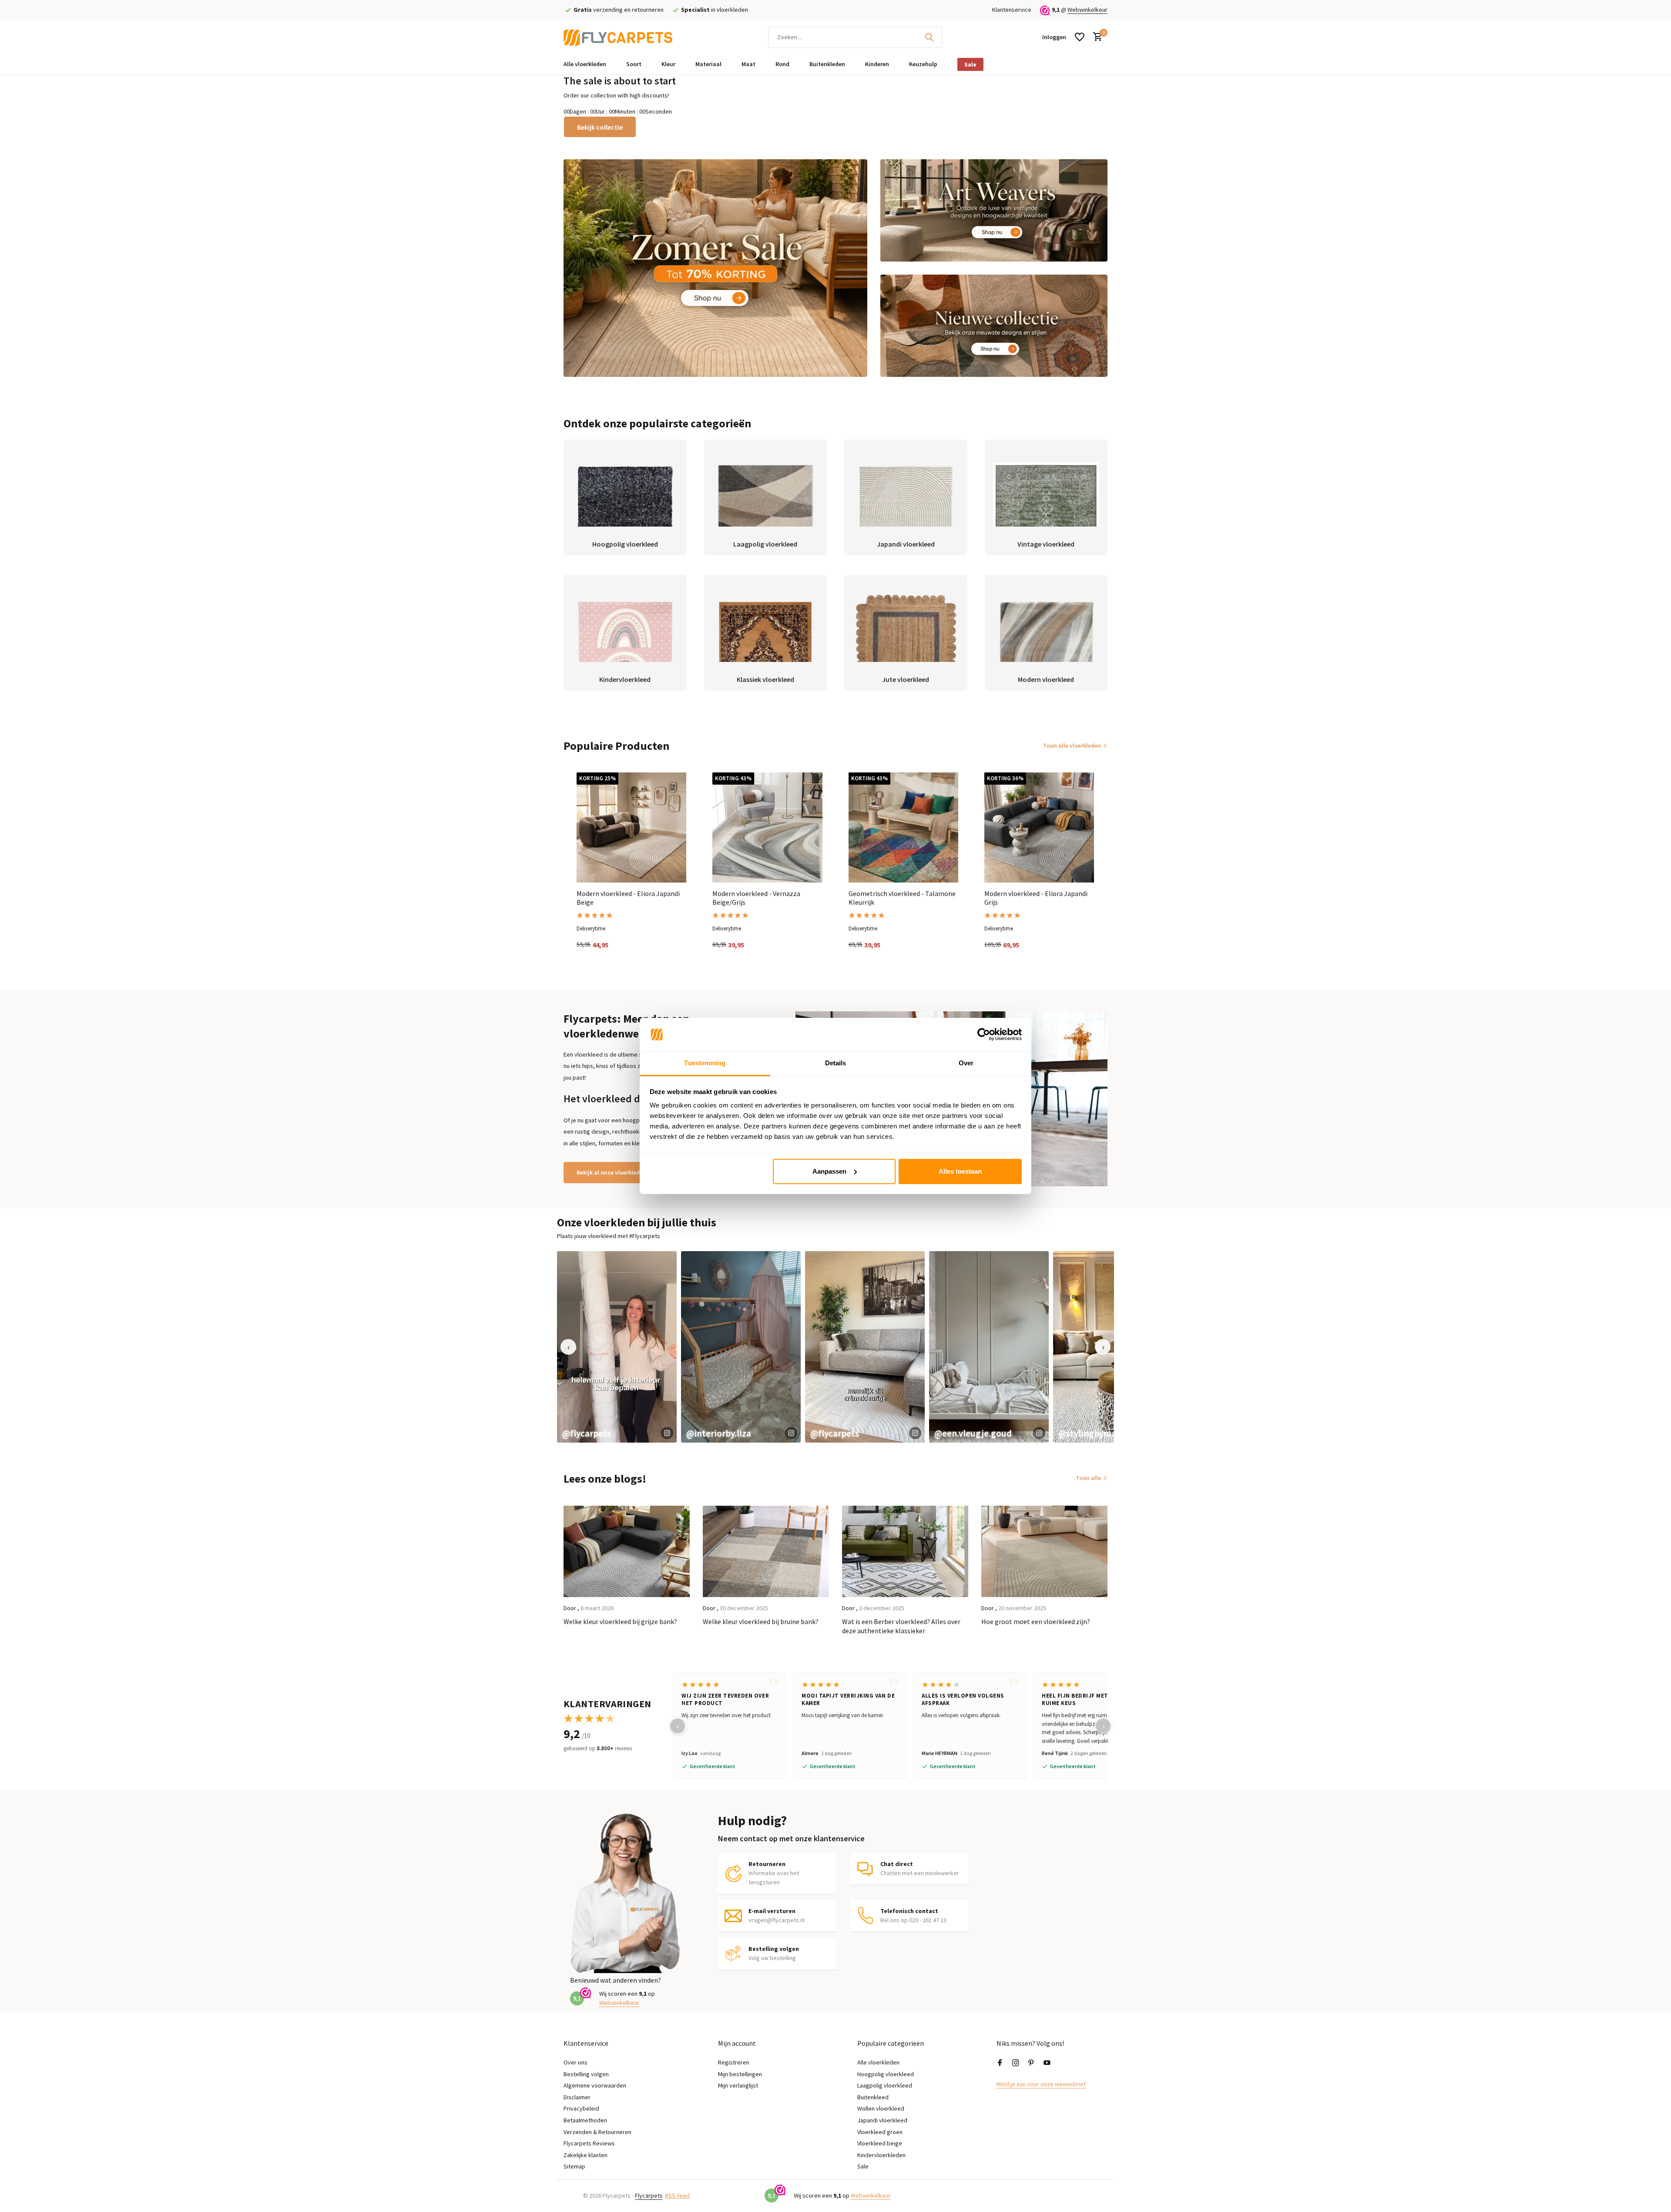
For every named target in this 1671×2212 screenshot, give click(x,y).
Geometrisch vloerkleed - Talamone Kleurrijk (902, 898)
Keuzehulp (923, 64)
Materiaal (708, 64)
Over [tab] (966, 1063)
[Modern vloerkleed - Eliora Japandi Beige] (631, 827)
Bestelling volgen (586, 2074)
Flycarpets (649, 2195)
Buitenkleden (827, 64)
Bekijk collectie (600, 127)
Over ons (575, 2062)
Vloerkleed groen (880, 2132)
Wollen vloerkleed (881, 2108)
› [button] (1103, 1347)
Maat (748, 64)
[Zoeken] (929, 37)
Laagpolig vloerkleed (885, 2085)
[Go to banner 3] (994, 326)
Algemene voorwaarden (595, 2085)
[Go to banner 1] (715, 268)
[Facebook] (1000, 2063)
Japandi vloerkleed (882, 2120)
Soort (634, 64)
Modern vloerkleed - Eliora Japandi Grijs (1036, 898)
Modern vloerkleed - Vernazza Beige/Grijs (756, 898)
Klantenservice (1012, 10)
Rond (782, 64)
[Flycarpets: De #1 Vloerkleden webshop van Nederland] (618, 37)
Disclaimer (577, 2097)
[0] (1096, 37)
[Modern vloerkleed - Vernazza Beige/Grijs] (767, 827)
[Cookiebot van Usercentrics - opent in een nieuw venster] (984, 1034)
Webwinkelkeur (1087, 10)
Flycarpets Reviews (589, 2143)
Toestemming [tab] (705, 1063)
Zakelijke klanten (586, 2155)
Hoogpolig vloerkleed (886, 2074)
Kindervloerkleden (881, 2155)
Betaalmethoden (585, 2120)
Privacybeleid (581, 2108)
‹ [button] (569, 1347)
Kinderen (877, 64)
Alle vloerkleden (585, 64)
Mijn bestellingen (740, 2074)
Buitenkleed (873, 2097)
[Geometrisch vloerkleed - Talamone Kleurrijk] (903, 827)
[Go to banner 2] (994, 210)
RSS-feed (677, 2195)
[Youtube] (1047, 2063)
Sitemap (574, 2166)
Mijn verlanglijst (738, 2085)
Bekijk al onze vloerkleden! (612, 1172)
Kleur (668, 64)
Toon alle (1088, 1478)
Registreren (734, 2062)
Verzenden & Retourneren (597, 2132)
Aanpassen (829, 1171)
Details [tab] (836, 1063)
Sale (970, 64)
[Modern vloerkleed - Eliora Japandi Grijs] (1039, 827)
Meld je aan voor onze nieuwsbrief (1041, 2084)
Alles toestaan (960, 1171)
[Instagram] (1016, 2063)
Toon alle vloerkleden (1072, 745)
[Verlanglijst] (1080, 37)
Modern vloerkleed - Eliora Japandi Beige (628, 898)
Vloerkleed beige (880, 2143)
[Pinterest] (1031, 2063)
